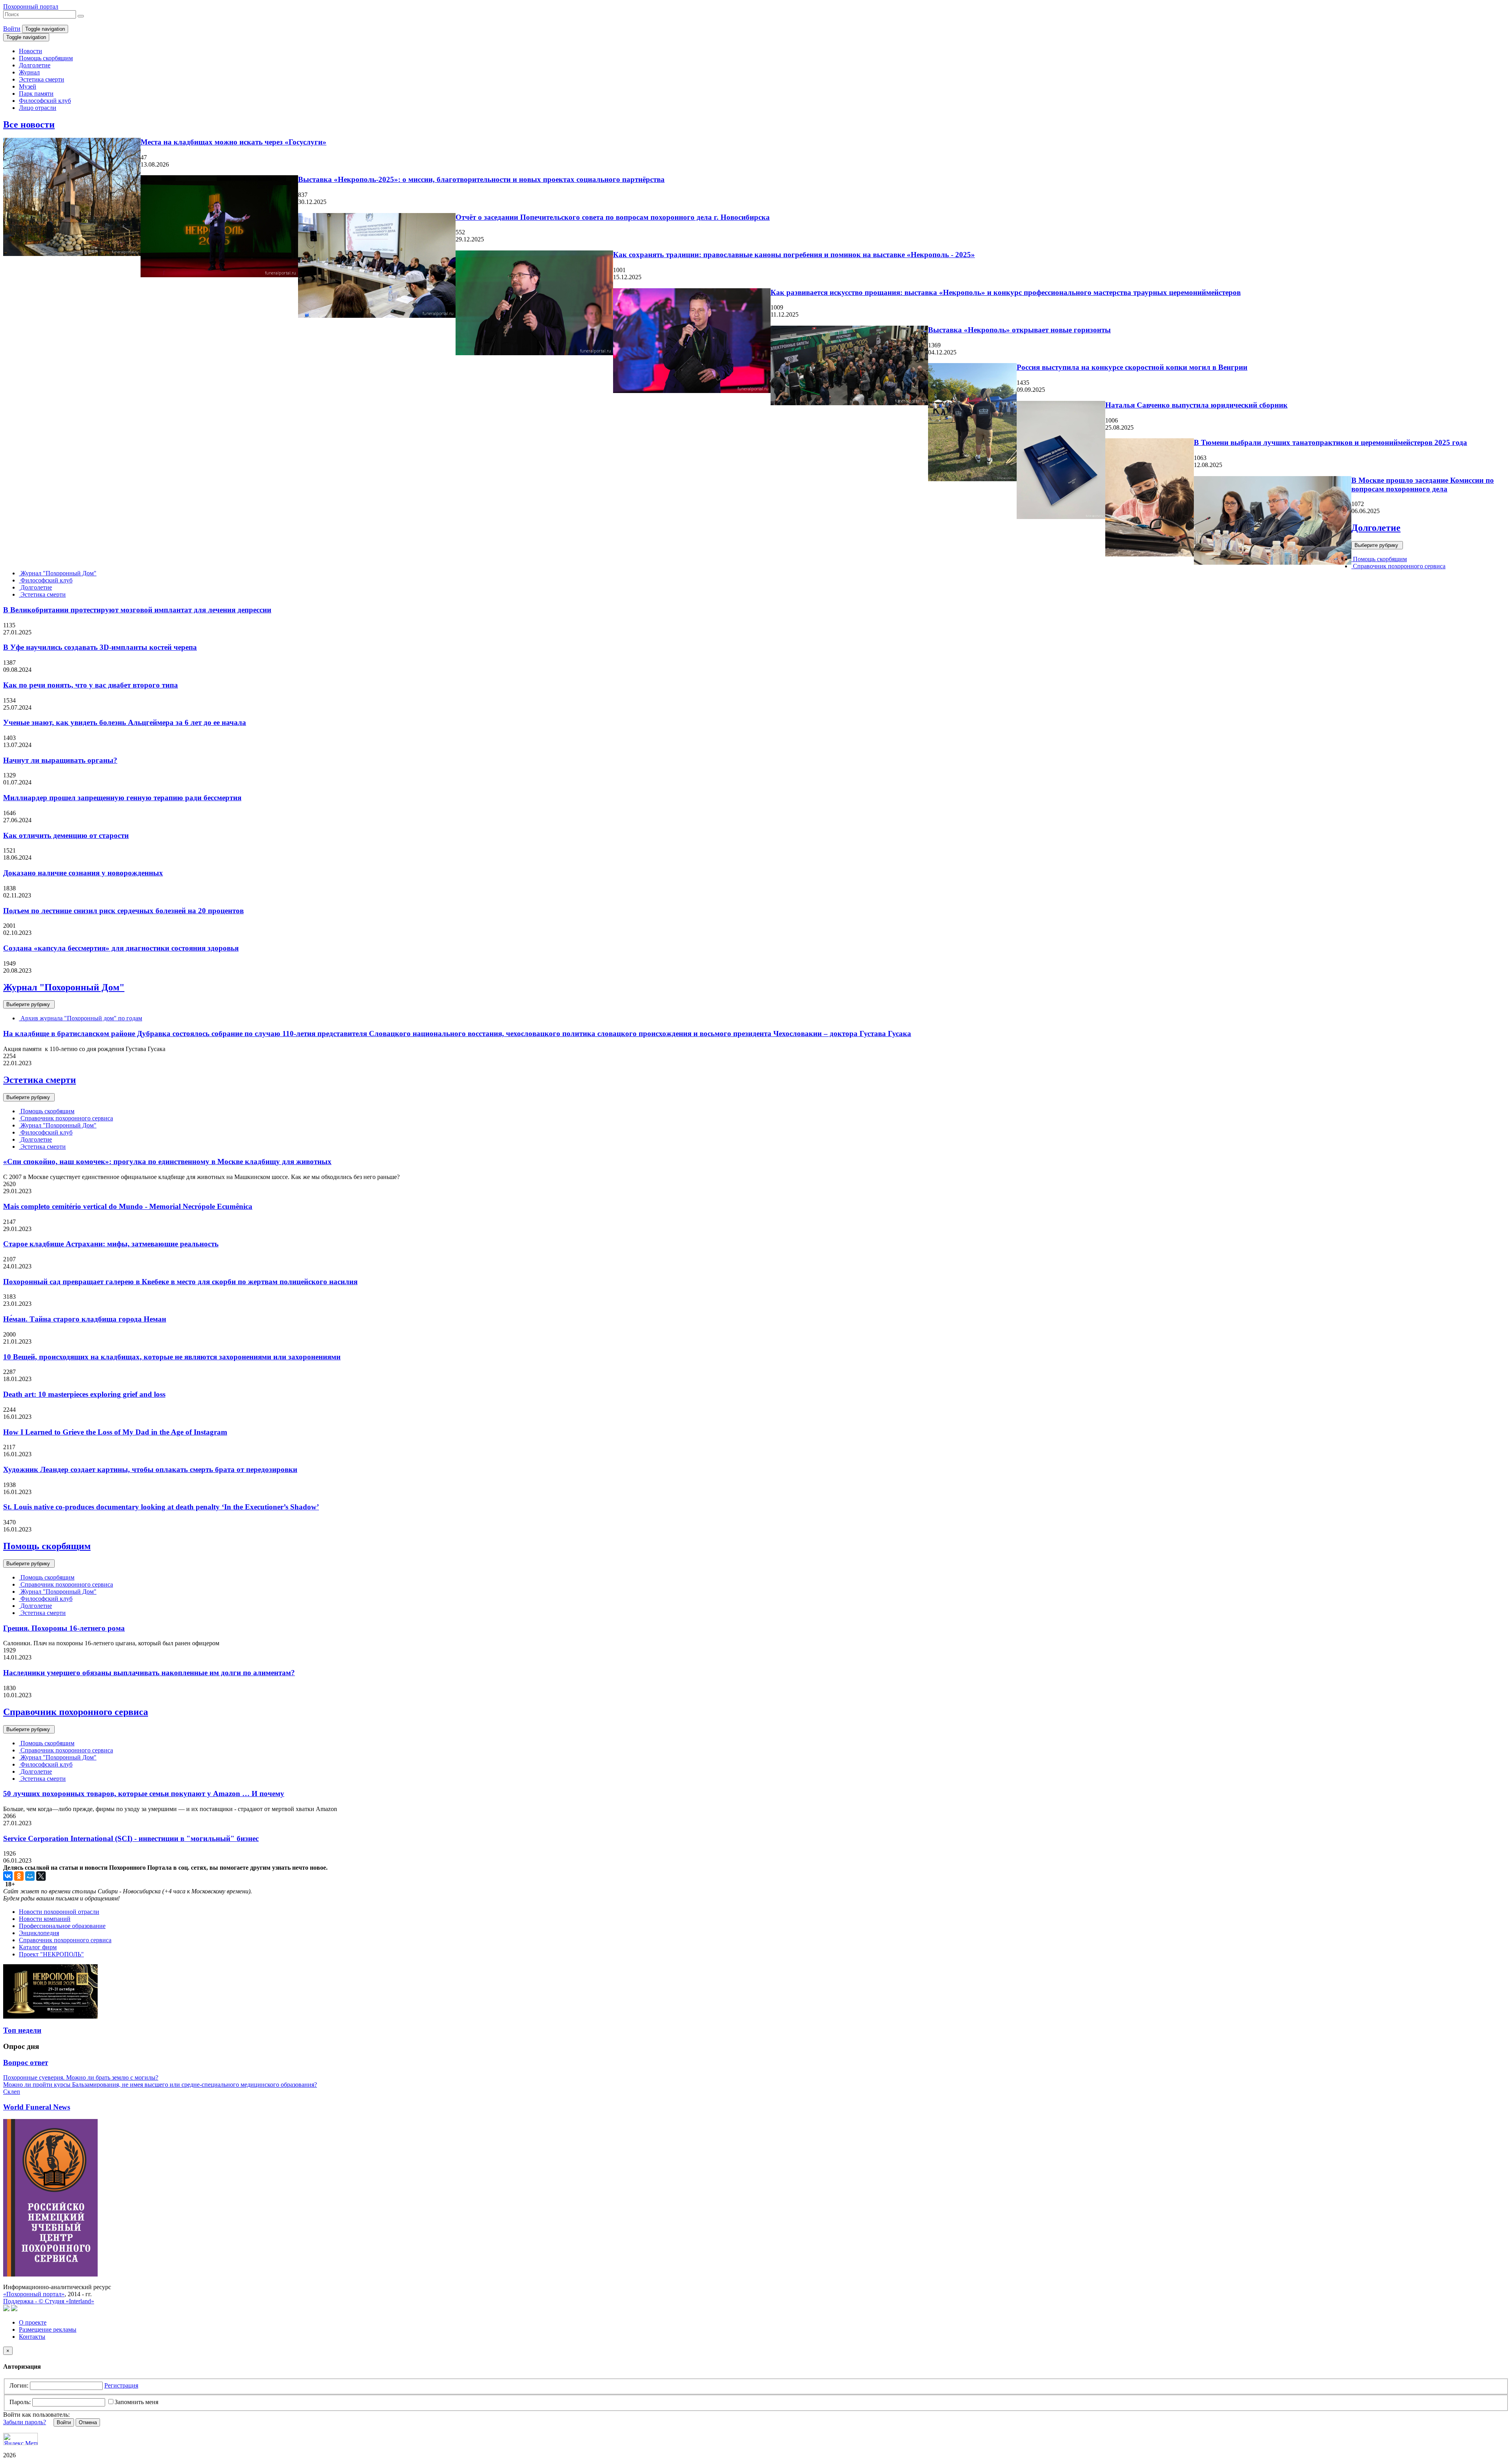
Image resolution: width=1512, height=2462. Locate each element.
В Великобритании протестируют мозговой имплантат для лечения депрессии (137, 610)
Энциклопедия (39, 1933)
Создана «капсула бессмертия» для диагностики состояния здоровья (121, 948)
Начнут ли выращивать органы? (60, 760)
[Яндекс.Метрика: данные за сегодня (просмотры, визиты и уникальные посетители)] (20, 2439)
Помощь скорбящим (46, 58)
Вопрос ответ (26, 2062)
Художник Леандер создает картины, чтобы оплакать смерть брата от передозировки (150, 1469)
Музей (28, 86)
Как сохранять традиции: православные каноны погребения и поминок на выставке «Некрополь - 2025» (794, 255)
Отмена (88, 2422)
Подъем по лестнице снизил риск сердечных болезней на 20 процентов (123, 911)
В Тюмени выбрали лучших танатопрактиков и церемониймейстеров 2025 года (1330, 442)
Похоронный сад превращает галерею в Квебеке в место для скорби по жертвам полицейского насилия (180, 1282)
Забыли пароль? (25, 2422)
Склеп (12, 2092)
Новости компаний (45, 1919)
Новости (31, 51)
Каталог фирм (38, 1947)
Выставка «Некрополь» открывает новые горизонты (1019, 330)
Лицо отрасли (38, 108)
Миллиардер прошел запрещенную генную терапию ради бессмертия (122, 798)
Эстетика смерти (42, 79)
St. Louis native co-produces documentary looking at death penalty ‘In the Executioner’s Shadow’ (161, 1507)
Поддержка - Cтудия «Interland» (49, 2301)
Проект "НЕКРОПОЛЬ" (51, 1954)
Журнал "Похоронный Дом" (58, 573)
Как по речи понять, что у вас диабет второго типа (91, 685)
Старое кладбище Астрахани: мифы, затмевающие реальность (111, 1244)
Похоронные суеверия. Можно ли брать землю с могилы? (81, 2077)
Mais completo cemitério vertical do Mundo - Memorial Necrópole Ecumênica (128, 1206)
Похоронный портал (31, 6)
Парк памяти (36, 94)
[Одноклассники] (19, 1876)
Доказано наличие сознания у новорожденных (83, 873)
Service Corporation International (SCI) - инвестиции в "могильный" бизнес (131, 1838)
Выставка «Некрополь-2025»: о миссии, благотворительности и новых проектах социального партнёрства (481, 179)
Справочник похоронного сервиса (1398, 566)
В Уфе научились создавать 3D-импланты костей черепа (100, 647)
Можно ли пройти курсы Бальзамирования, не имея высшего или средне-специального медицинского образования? (160, 2085)
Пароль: (20, 2402)
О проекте (33, 2322)
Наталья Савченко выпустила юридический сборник (1196, 405)
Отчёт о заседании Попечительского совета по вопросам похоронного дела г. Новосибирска (613, 217)
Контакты (32, 2337)
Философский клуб (45, 101)
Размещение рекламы (48, 2329)
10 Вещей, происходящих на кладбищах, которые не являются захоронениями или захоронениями (172, 1357)
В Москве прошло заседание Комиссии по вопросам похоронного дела (1423, 485)
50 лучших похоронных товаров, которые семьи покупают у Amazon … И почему (144, 1794)
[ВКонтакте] (8, 1876)
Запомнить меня (136, 2402)
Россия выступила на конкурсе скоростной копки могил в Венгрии (1132, 367)
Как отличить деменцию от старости (66, 835)
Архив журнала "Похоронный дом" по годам (81, 1018)
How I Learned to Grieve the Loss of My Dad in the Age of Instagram (115, 1432)
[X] (41, 1876)
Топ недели (22, 2030)
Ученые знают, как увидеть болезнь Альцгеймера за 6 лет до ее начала (125, 722)
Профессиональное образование (62, 1926)
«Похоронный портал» (34, 2294)
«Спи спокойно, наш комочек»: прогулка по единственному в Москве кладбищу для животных (167, 1161)
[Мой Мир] (30, 1876)
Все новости (29, 124)
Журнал (29, 72)
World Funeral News (37, 2107)
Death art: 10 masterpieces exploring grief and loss (84, 1394)
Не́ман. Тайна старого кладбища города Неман (85, 1319)
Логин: (19, 2385)
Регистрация (121, 2385)
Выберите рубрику (1377, 545)
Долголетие (35, 65)
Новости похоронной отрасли (59, 1912)
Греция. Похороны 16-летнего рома (64, 1628)
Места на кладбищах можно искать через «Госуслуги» (233, 142)
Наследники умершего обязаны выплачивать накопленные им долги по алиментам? (149, 1673)
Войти (12, 29)
